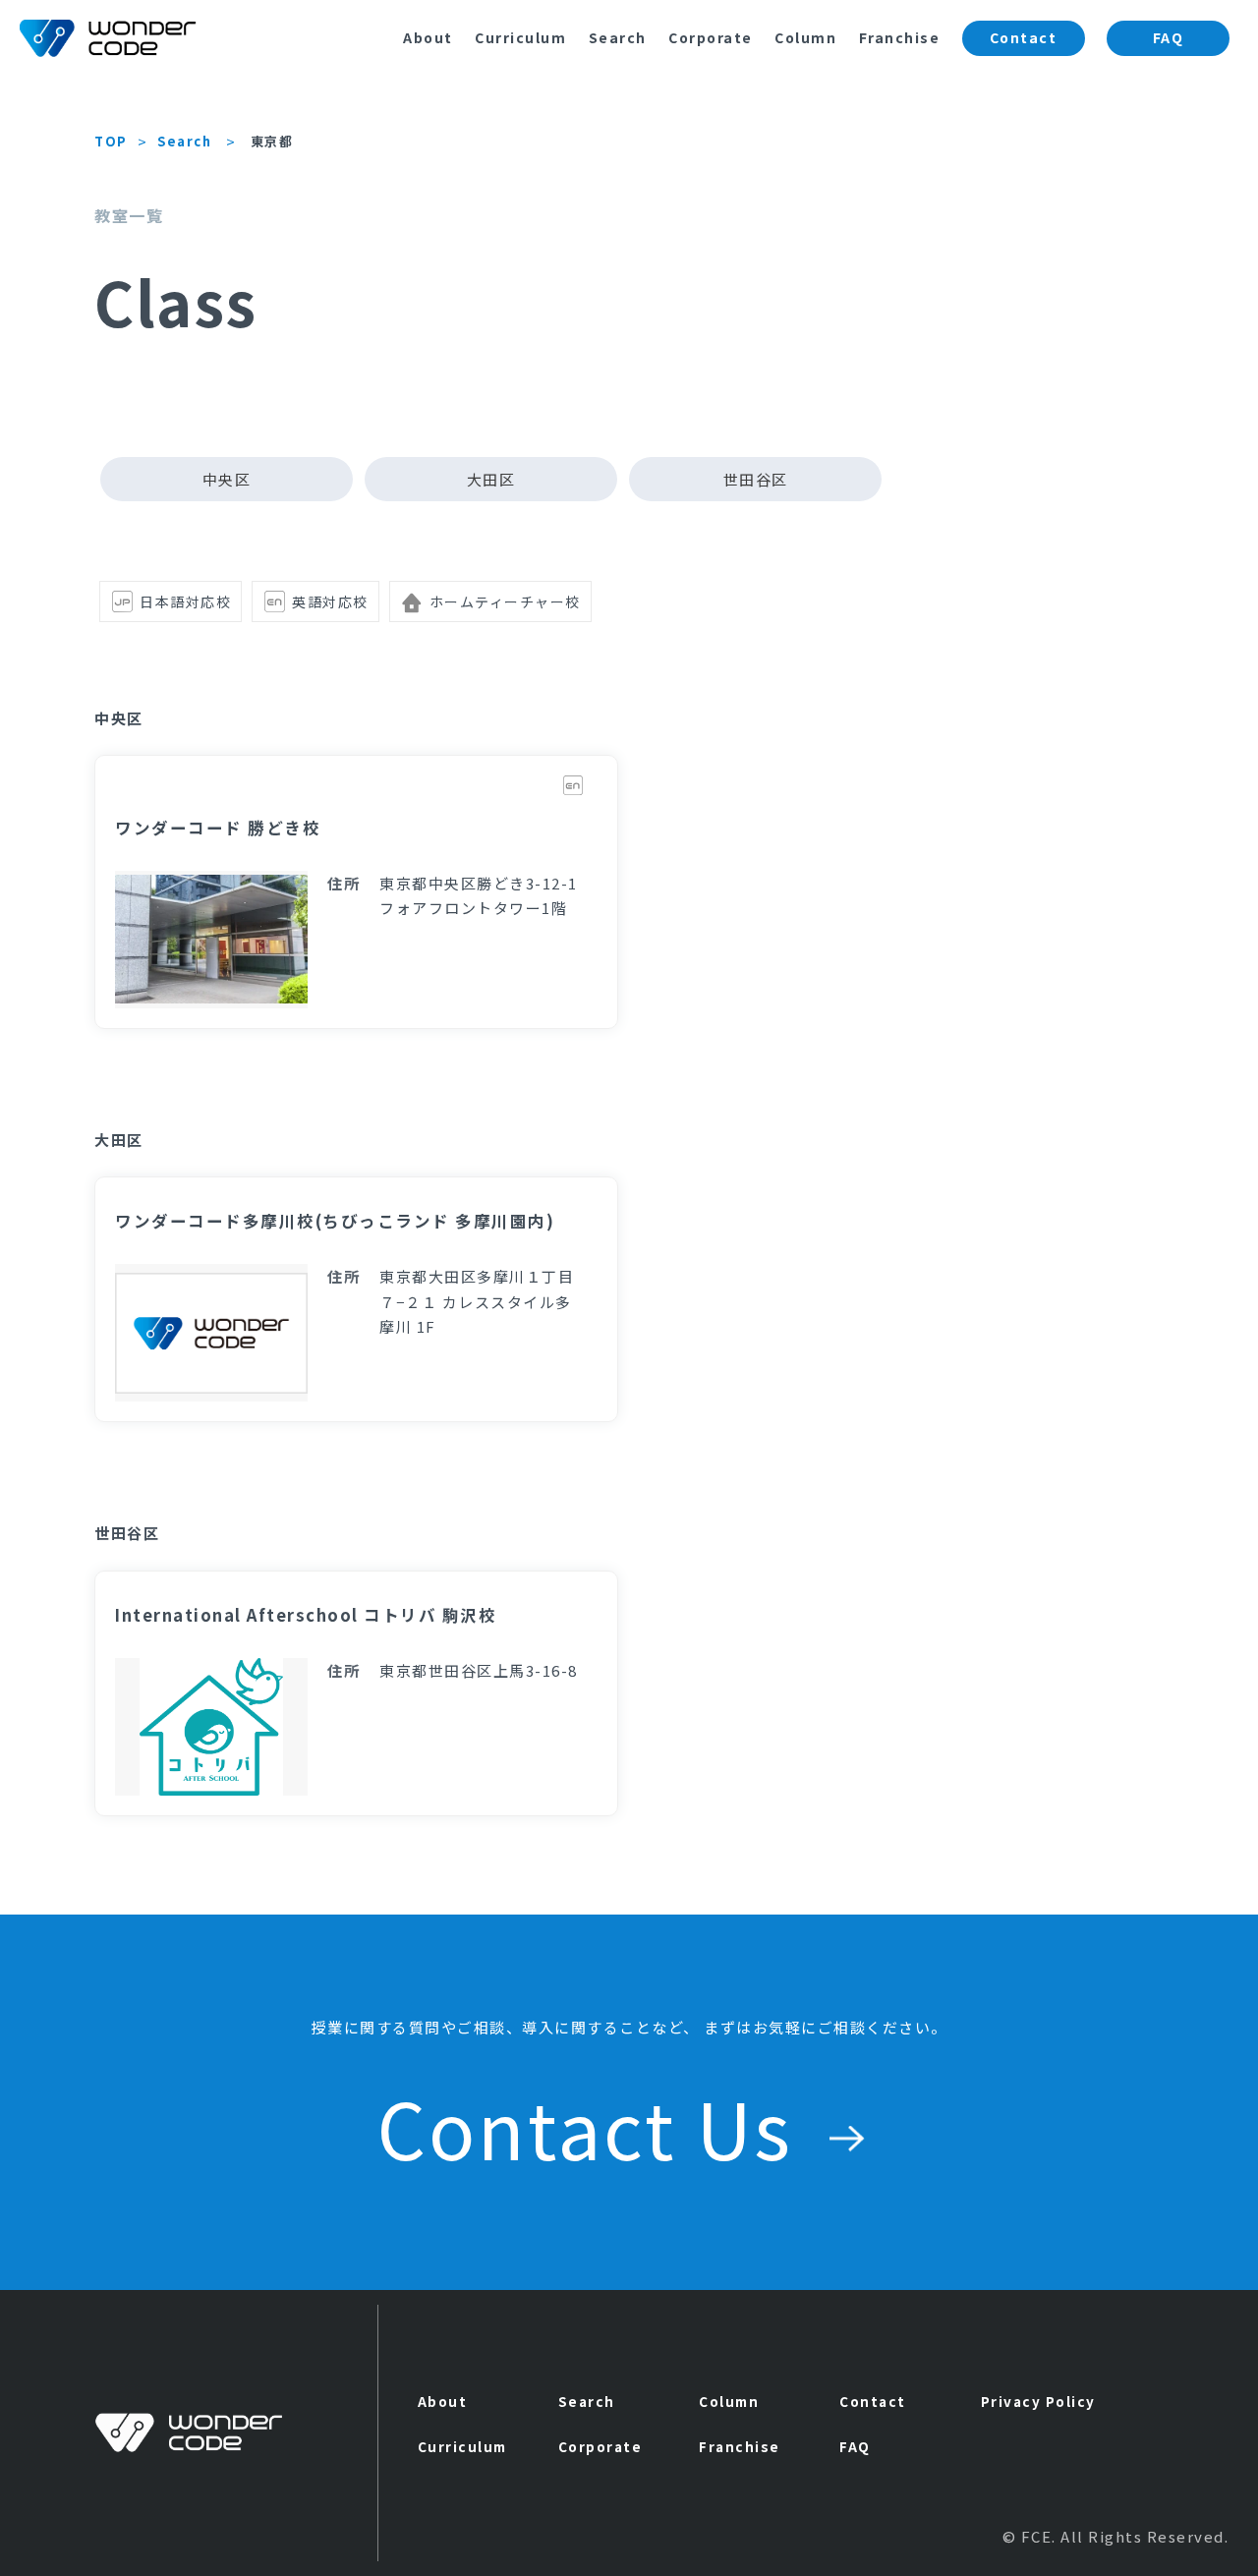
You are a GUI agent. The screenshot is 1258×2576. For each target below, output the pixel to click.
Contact (1024, 37)
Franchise (900, 37)
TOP (111, 141)
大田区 (491, 479)
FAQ (1169, 37)
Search (618, 37)
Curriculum (520, 37)
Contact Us (595, 2127)
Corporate (711, 37)
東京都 (272, 141)
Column (805, 37)
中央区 (227, 479)
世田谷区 (756, 479)
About (428, 37)
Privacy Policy (1038, 2401)
